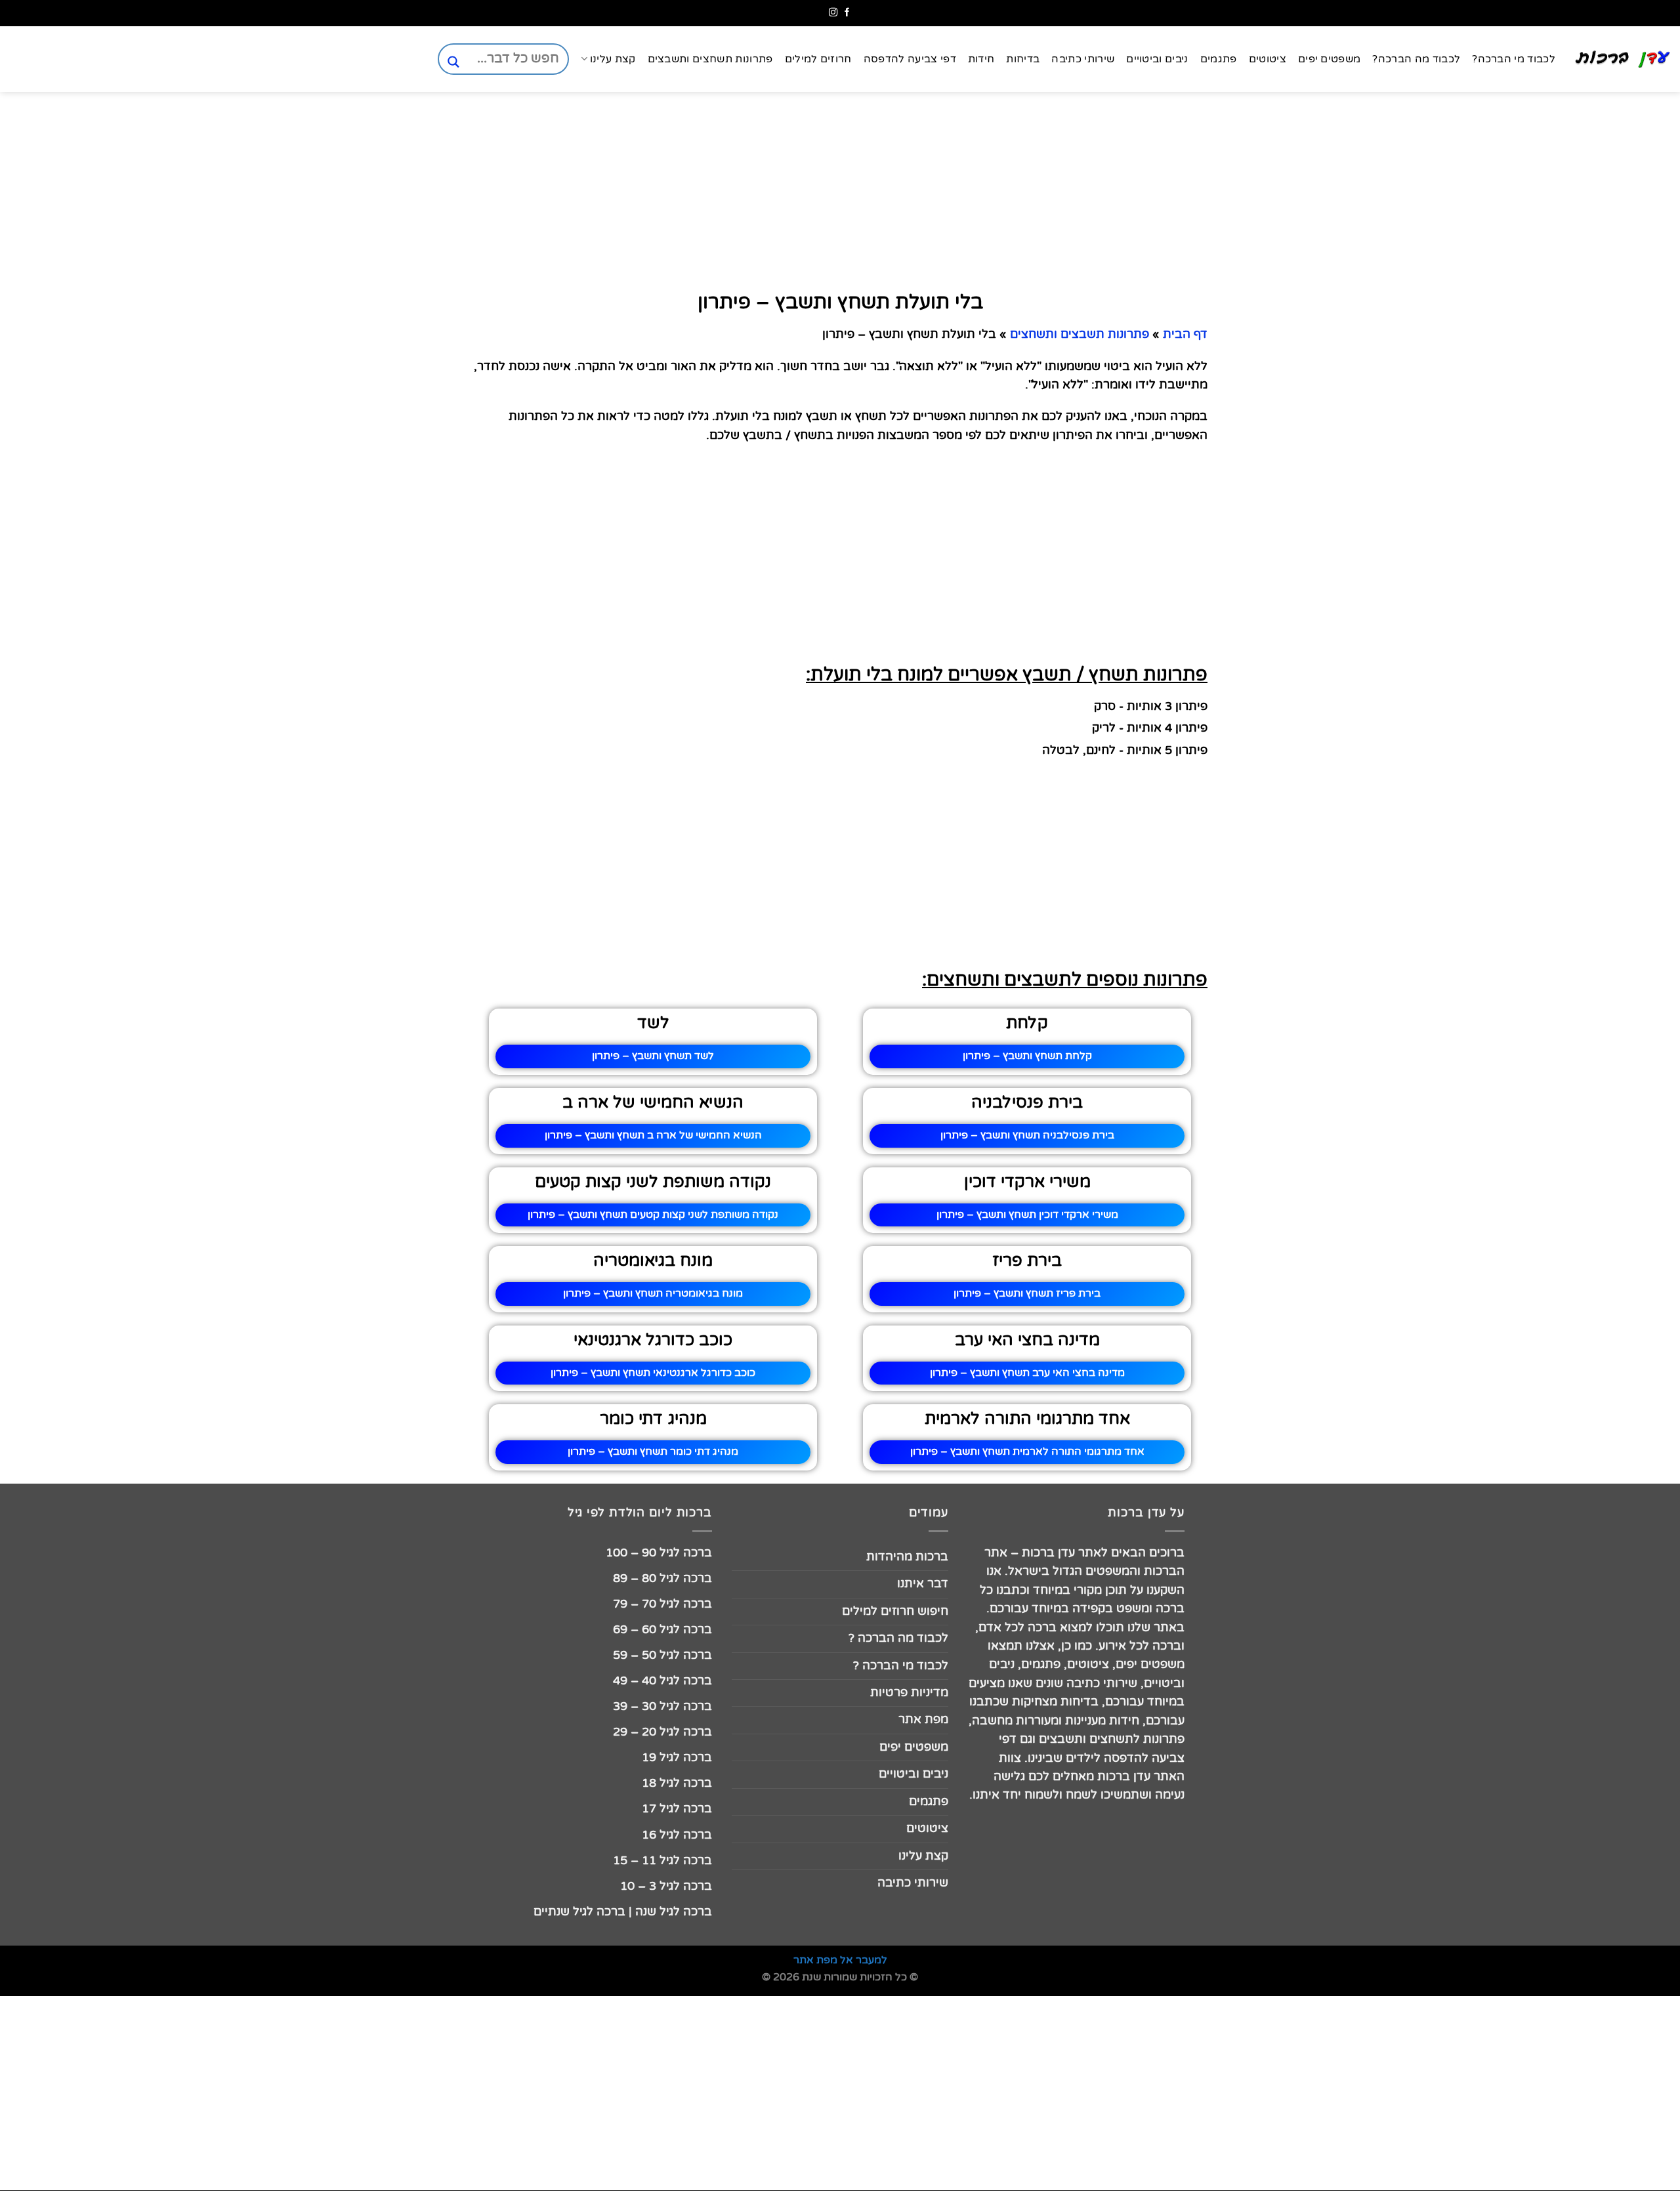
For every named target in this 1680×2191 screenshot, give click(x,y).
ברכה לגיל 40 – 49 (662, 1681)
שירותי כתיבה (1083, 59)
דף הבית (1185, 334)
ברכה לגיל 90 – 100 (659, 1553)
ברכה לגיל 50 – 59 (662, 1655)
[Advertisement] (1614, 640)
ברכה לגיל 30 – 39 (662, 1706)
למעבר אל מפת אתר (840, 1960)
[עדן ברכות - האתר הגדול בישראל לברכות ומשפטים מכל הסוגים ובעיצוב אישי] (1623, 59)
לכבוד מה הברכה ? (898, 1638)
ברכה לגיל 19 (677, 1758)
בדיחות (1023, 59)
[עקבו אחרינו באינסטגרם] (833, 13)
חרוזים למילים (818, 59)
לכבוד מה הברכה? (1416, 59)
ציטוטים (1268, 59)
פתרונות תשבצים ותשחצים (1080, 334)
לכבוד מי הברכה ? (901, 1666)
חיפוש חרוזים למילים (895, 1611)
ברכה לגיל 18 (677, 1783)
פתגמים (1219, 59)
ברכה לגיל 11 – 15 (662, 1861)
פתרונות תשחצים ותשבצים (710, 59)
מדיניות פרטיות (909, 1693)
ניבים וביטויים (1157, 59)
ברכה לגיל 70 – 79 (662, 1604)
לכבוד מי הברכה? (1514, 59)
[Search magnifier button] (453, 62)
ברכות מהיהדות (907, 1557)
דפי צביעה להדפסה (910, 59)
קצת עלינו (613, 59)
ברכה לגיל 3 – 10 (666, 1886)
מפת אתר (923, 1720)
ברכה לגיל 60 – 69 (662, 1630)
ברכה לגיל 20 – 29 (662, 1732)
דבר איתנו (923, 1584)
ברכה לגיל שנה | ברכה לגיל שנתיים (623, 1912)
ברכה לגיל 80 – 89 (662, 1578)
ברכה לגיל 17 (677, 1809)
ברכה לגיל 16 (677, 1835)
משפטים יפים (1330, 59)
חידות (981, 59)
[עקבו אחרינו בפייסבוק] (847, 13)
